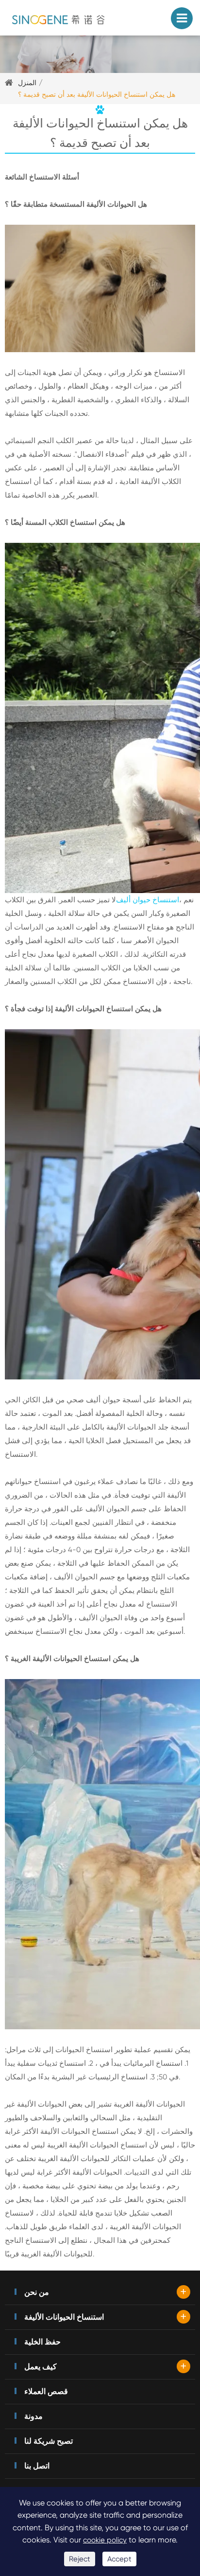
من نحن (37, 2292)
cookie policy (105, 2540)
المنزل (27, 83)
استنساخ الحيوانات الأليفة (64, 2317)
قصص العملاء (46, 2391)
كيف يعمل (41, 2367)
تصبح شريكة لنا (49, 2441)
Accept (119, 2559)
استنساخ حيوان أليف (148, 900)
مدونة (33, 2416)
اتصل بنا (37, 2466)
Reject (80, 2559)
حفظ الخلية (42, 2342)
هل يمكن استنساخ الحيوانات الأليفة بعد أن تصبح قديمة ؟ (97, 94)
